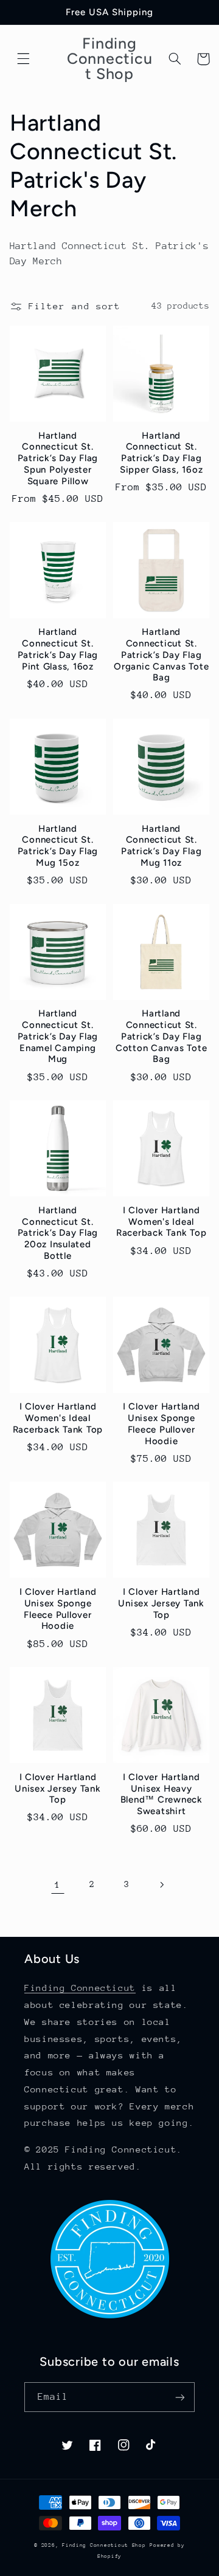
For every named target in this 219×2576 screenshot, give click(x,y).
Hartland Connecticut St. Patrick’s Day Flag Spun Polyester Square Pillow (58, 458)
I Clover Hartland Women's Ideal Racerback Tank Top (162, 1222)
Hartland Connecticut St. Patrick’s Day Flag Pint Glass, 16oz (58, 649)
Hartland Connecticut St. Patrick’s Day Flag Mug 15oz (58, 846)
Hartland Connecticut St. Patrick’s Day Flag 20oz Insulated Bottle (58, 1233)
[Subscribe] (180, 2397)
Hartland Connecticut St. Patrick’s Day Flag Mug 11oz (162, 846)
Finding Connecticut (80, 1988)
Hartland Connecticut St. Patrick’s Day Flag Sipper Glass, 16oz (162, 453)
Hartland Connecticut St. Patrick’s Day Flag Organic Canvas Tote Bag (161, 655)
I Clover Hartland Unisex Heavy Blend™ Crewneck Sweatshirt (162, 1794)
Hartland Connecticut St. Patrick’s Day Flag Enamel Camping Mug (58, 1036)
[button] (24, 59)
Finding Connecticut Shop (104, 2545)
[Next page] (161, 1885)
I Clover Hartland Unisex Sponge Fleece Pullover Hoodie (162, 1423)
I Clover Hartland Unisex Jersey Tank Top (161, 1603)
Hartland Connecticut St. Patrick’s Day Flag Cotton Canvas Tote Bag (162, 1036)
